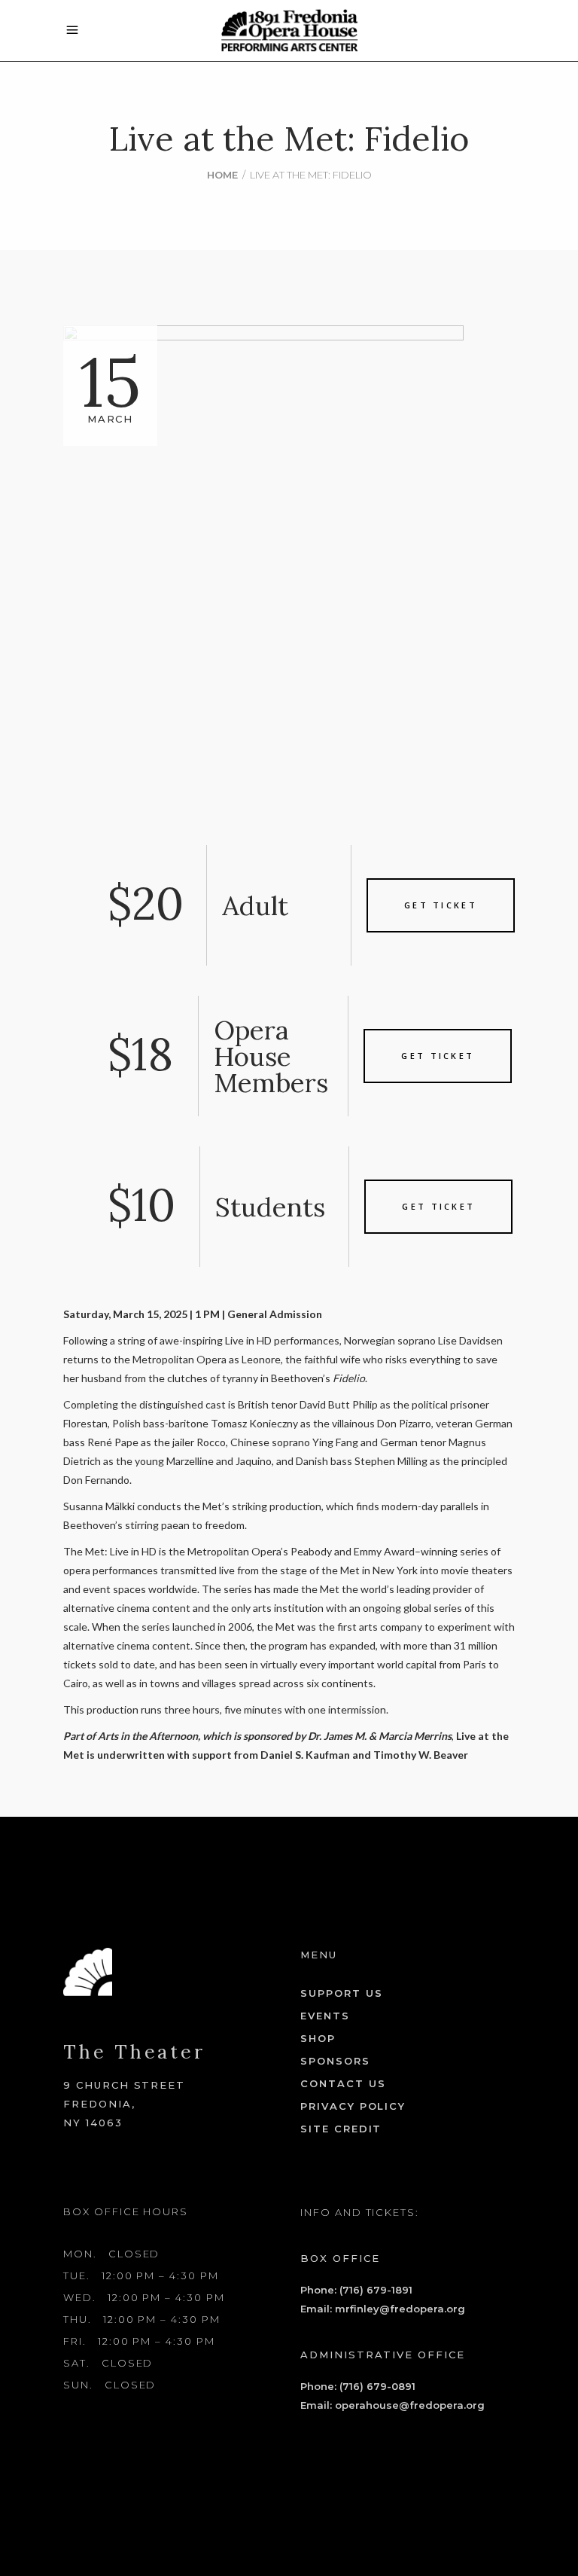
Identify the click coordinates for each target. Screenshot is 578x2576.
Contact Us (343, 2083)
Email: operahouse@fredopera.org (392, 2405)
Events (325, 2016)
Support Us (342, 1993)
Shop (318, 2038)
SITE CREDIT (341, 2129)
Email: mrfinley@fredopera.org (383, 2309)
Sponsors (335, 2061)
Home (222, 175)
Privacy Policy (353, 2106)
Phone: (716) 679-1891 (356, 2290)
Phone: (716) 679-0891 (358, 2386)
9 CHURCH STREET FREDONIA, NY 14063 (124, 2104)
